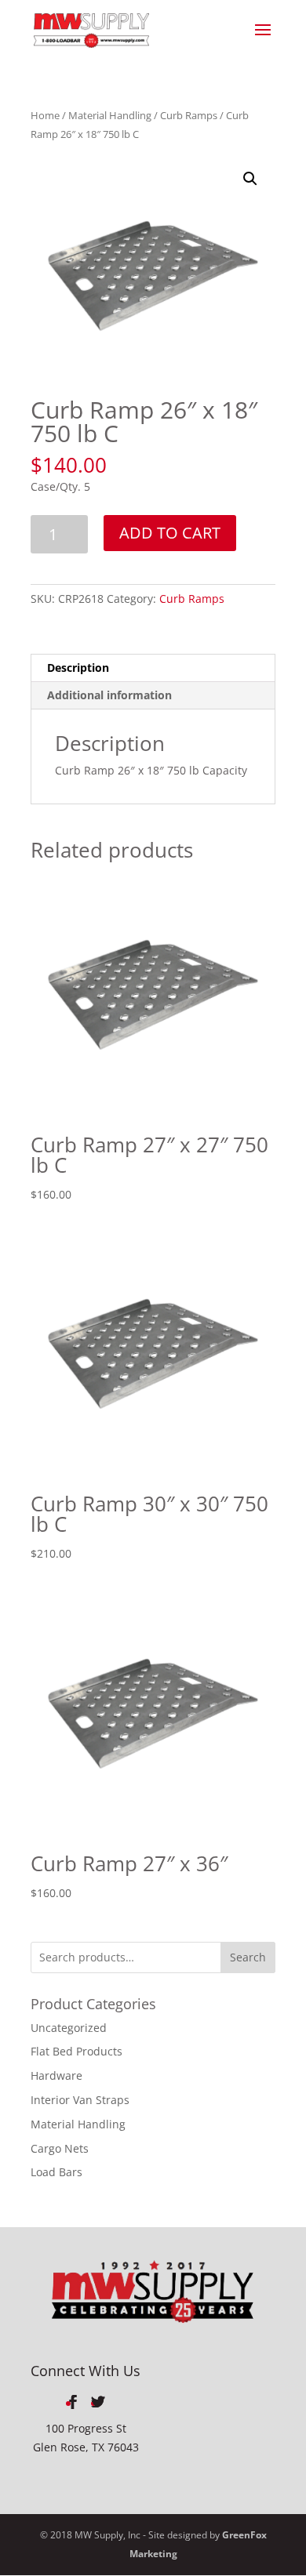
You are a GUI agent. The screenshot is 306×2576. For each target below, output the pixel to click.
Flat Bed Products (76, 2051)
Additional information (109, 695)
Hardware (56, 2075)
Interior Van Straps (80, 2100)
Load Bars (56, 2172)
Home (45, 115)
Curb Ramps (189, 115)
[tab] (153, 668)
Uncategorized (69, 2028)
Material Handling (110, 115)
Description (78, 668)
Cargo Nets (60, 2148)
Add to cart (170, 533)
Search (248, 1957)
